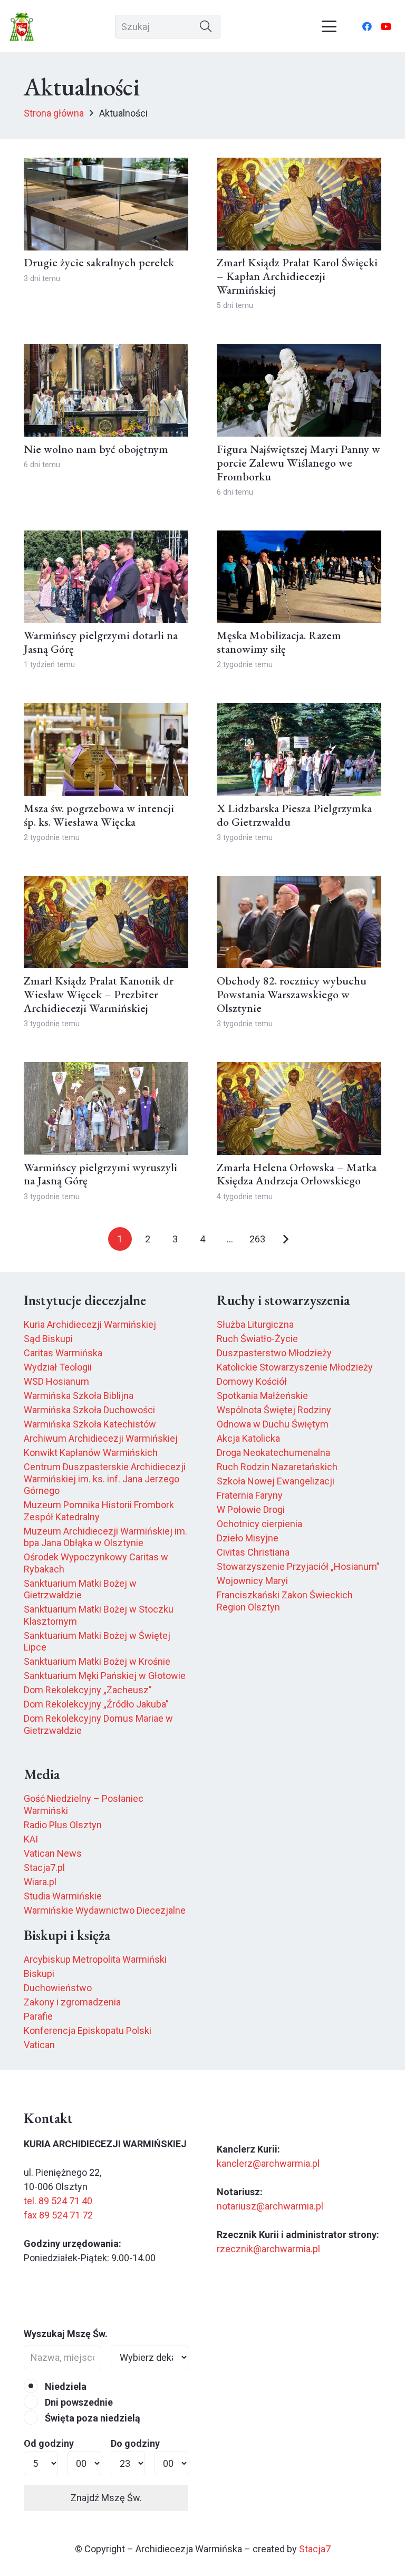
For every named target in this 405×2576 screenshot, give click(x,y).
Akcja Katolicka (248, 1438)
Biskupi (39, 1974)
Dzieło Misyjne (248, 1538)
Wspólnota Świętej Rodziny (274, 1410)
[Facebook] (367, 26)
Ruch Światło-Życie (257, 1339)
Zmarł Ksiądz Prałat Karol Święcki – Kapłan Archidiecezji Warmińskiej (297, 276)
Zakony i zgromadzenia (72, 2002)
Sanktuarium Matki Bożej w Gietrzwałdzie (80, 1589)
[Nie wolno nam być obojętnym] (106, 390)
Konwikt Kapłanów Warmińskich (91, 1453)
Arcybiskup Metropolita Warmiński (95, 1959)
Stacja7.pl (44, 1868)
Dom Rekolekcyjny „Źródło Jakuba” (96, 1704)
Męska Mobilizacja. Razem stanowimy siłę (279, 642)
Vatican (39, 2045)
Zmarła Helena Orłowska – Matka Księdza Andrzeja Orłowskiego (297, 1174)
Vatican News (53, 1853)
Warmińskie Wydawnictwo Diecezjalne (105, 1910)
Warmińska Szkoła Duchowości (89, 1410)
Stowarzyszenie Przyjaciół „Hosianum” (298, 1566)
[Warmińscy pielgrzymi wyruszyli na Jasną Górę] (106, 1108)
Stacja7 (315, 2549)
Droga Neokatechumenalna (273, 1453)
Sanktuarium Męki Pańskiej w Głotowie (105, 1676)
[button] (329, 26)
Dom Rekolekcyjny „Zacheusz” (88, 1690)
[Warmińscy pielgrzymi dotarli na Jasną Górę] (106, 577)
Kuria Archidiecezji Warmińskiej (90, 1324)
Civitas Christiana (253, 1552)
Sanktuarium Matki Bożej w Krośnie (97, 1661)
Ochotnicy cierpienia (259, 1524)
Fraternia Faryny (250, 1495)
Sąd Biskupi (48, 1339)
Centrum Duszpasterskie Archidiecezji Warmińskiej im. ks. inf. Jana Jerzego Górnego (105, 1479)
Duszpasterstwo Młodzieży (274, 1353)
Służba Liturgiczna (255, 1324)
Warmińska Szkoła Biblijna (79, 1396)
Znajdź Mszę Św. (106, 2498)
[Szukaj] (206, 27)
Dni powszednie (78, 2402)
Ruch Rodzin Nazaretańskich (277, 1467)
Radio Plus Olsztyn (63, 1825)
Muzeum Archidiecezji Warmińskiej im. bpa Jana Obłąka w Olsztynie (105, 1537)
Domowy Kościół (252, 1381)
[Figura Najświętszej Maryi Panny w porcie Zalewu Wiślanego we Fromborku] (299, 390)
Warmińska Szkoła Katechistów (90, 1424)
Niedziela (65, 2386)
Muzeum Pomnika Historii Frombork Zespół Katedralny (99, 1511)
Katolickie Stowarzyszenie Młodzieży (295, 1367)
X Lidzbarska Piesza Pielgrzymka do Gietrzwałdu (294, 815)
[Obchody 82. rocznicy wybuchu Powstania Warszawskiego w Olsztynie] (299, 922)
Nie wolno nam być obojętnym (96, 449)
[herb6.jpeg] (22, 27)
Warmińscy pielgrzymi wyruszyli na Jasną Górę (100, 1174)
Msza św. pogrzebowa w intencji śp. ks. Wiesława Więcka (99, 815)
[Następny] (285, 1239)
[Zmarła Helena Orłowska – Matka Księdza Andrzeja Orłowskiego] (299, 1108)
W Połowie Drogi (251, 1509)
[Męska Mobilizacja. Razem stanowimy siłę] (299, 577)
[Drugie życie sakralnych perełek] (106, 204)
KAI (31, 1839)
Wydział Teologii (58, 1367)
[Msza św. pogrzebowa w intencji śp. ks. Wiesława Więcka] (106, 749)
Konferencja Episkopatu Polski (88, 2030)
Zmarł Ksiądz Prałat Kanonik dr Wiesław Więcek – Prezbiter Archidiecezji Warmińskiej (99, 994)
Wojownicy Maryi (252, 1581)
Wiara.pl (40, 1882)
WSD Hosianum (56, 1381)
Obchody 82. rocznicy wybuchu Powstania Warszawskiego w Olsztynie (292, 994)
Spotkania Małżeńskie (262, 1396)
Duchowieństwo (58, 1988)
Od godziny (49, 2443)
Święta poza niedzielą (91, 2418)
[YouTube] (386, 26)
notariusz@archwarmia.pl (270, 2206)
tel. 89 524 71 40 (58, 2201)
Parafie (38, 2016)
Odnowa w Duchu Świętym (273, 1424)
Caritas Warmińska (63, 1353)
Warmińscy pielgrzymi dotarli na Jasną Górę (101, 642)
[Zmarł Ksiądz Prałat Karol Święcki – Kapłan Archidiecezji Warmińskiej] (299, 204)
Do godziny (135, 2443)
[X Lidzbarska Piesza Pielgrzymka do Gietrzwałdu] (299, 749)
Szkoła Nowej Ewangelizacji (276, 1481)
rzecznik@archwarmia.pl (268, 2249)
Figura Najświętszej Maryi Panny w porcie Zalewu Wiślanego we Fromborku (298, 462)
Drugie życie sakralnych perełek (99, 262)
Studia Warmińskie (63, 1896)
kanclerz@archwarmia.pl (268, 2163)
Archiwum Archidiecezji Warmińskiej (101, 1438)
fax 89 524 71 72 (58, 2215)
